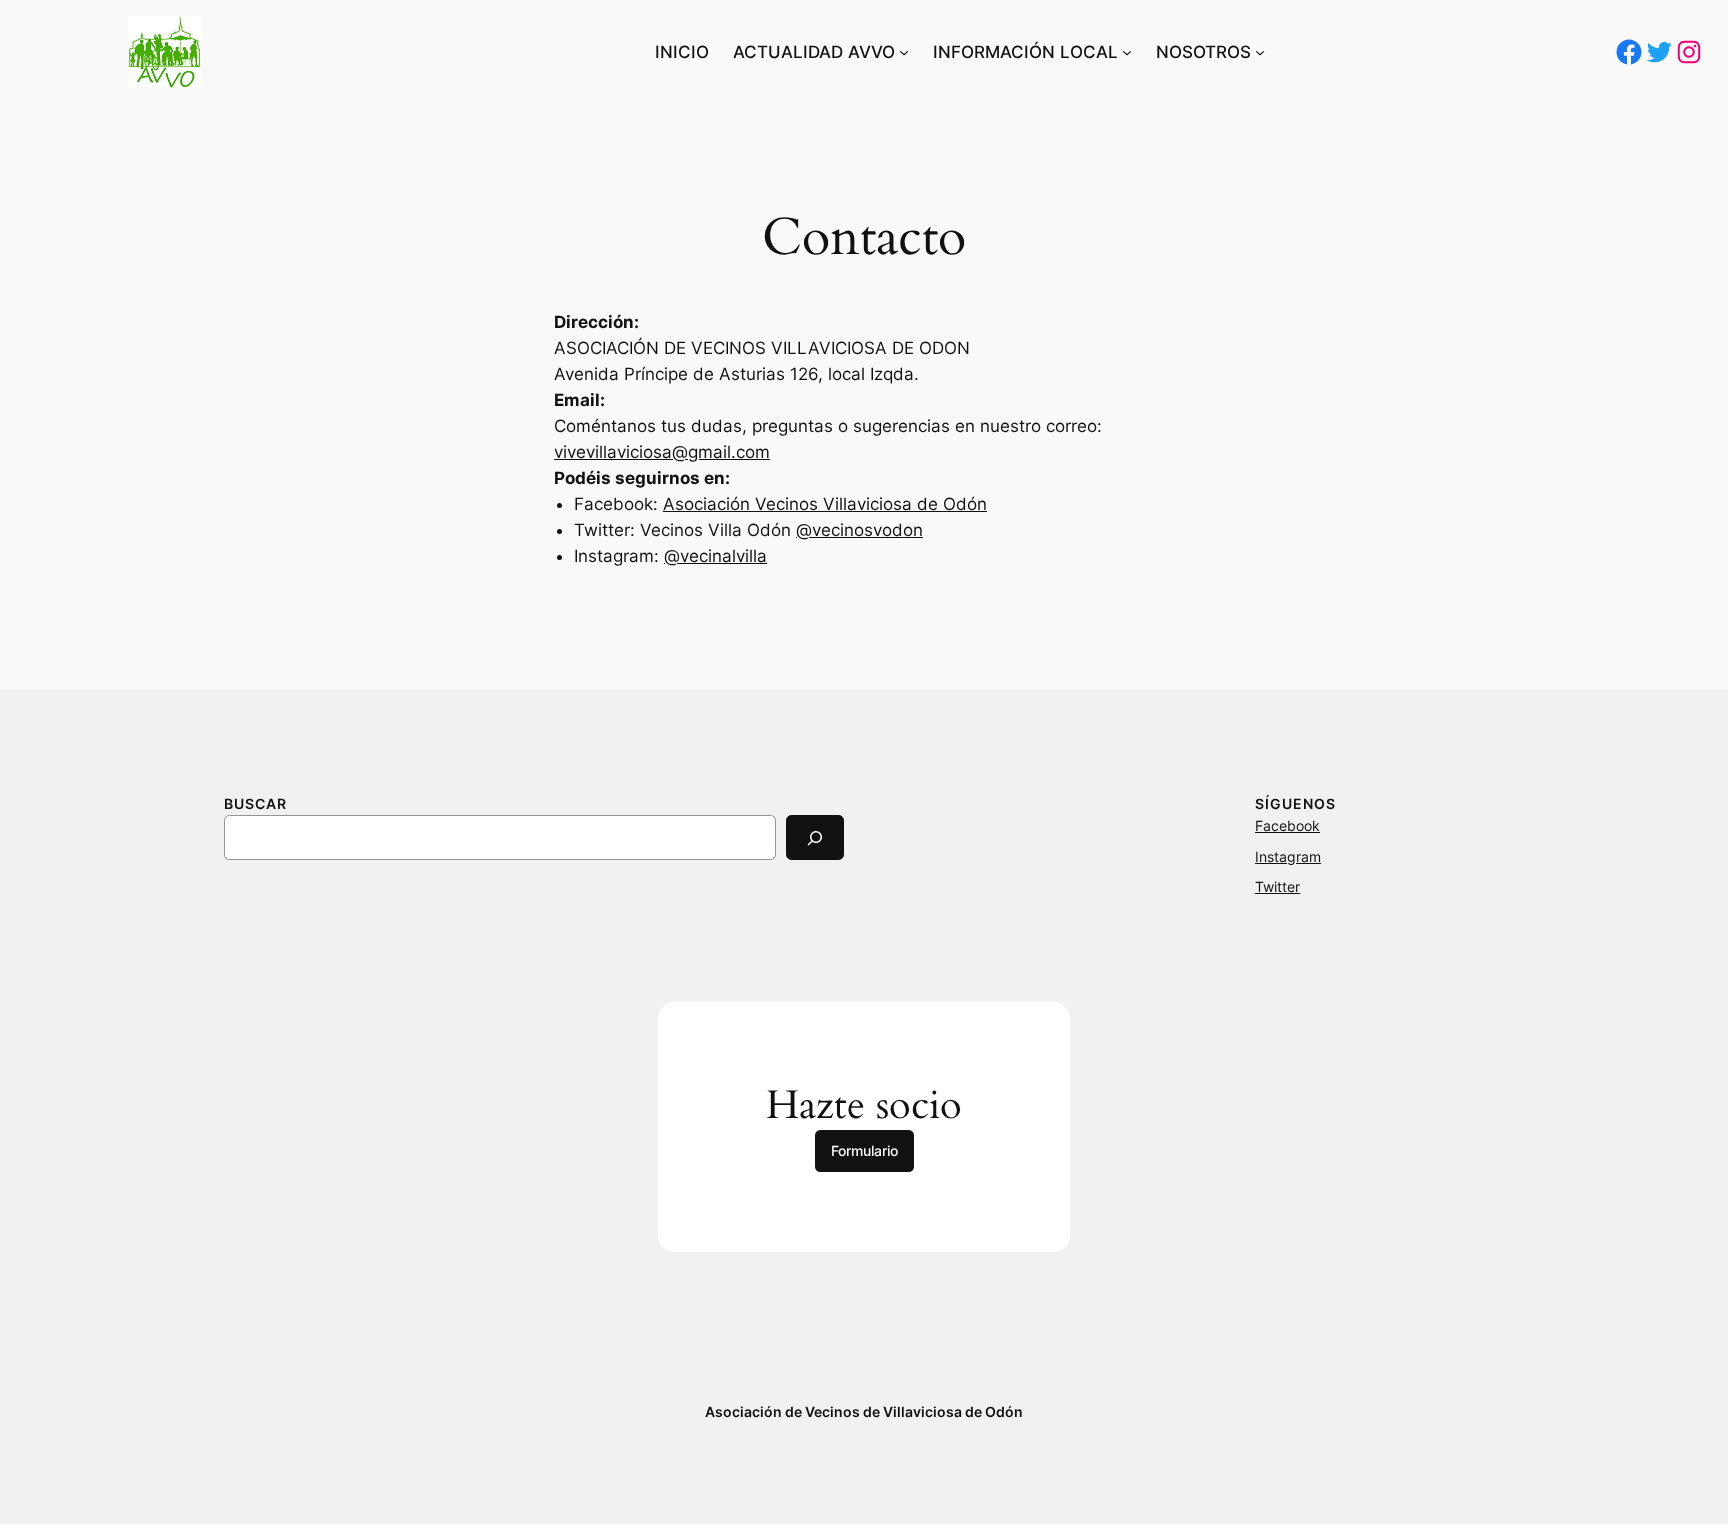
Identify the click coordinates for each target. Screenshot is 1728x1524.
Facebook (1287, 825)
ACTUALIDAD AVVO (814, 52)
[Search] (815, 837)
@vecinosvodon (859, 530)
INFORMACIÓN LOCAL (1025, 52)
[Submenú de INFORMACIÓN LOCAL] (1127, 52)
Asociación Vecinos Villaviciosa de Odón (825, 504)
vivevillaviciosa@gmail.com (662, 452)
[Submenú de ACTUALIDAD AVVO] (904, 52)
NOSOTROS (1203, 52)
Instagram (1288, 856)
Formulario (864, 1150)
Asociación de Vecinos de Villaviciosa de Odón (864, 1411)
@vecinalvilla (715, 556)
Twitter (1277, 886)
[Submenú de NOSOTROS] (1260, 52)
